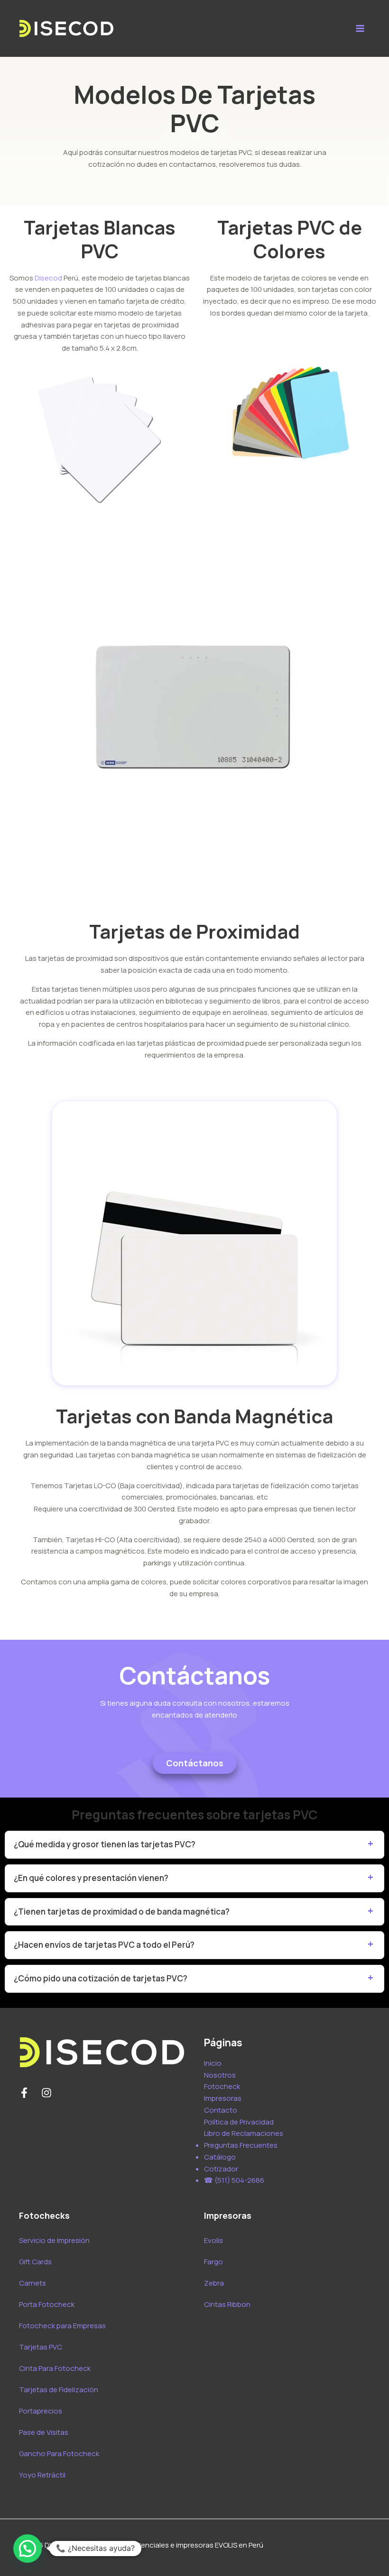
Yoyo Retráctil (42, 2475)
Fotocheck (222, 2086)
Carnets (32, 2283)
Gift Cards (35, 2262)
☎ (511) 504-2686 (234, 2180)
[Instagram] (46, 2093)
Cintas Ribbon (227, 2304)
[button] (28, 2549)
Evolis (213, 2240)
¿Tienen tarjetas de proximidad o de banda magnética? (122, 1912)
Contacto (221, 2110)
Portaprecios (41, 2411)
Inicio (213, 2063)
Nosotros (220, 2075)
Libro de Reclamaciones (244, 2133)
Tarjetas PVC (41, 2347)
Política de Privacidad (239, 2122)
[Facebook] (24, 2093)
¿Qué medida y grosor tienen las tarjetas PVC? (105, 1844)
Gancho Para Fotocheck (59, 2454)
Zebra (214, 2283)
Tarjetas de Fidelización (59, 2390)
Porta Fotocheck (47, 2304)
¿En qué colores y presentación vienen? (91, 1878)
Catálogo (220, 2157)
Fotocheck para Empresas (62, 2326)
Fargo (213, 2262)
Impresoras (223, 2098)
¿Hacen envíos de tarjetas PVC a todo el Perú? (104, 1945)
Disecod (48, 278)
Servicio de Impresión (54, 2240)
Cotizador (221, 2169)
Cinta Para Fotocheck (55, 2368)
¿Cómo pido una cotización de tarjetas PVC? (101, 1978)
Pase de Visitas (44, 2432)
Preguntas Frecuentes (241, 2145)
